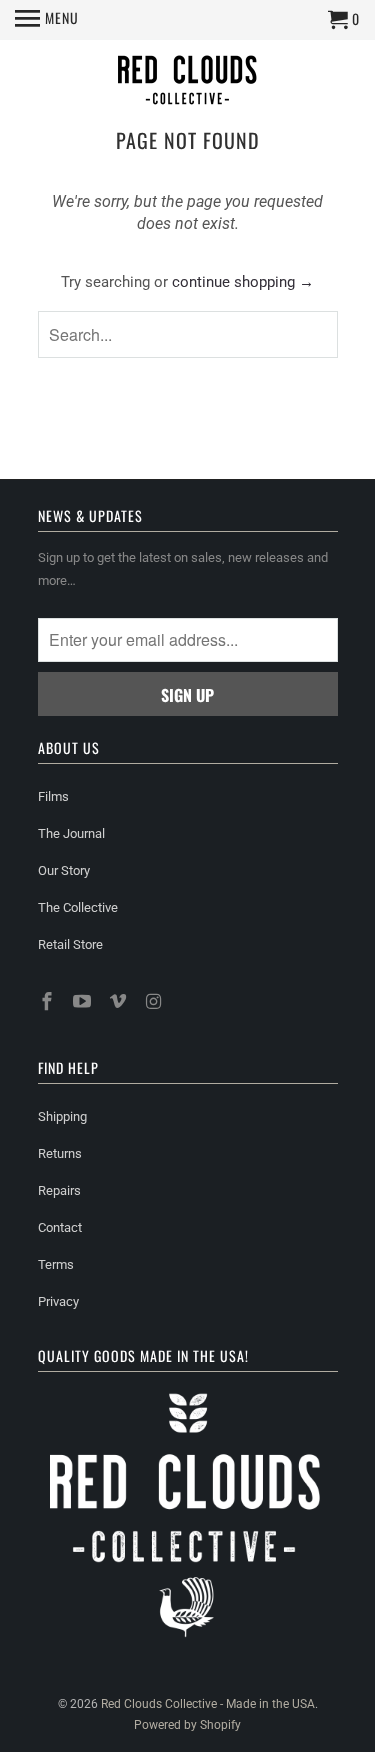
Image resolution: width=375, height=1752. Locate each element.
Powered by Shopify (187, 1725)
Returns (60, 1153)
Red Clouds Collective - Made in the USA (208, 1704)
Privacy (58, 1301)
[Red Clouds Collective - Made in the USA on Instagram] (156, 1001)
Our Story (64, 870)
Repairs (59, 1190)
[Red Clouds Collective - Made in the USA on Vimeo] (120, 1001)
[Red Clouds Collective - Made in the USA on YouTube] (84, 1001)
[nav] (47, 20)
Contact (60, 1227)
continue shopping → (243, 282)
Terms (56, 1264)
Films (53, 796)
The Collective (78, 907)
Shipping (62, 1116)
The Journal (71, 833)
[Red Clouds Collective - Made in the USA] (188, 82)
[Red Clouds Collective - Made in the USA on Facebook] (49, 1001)
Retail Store (70, 944)
